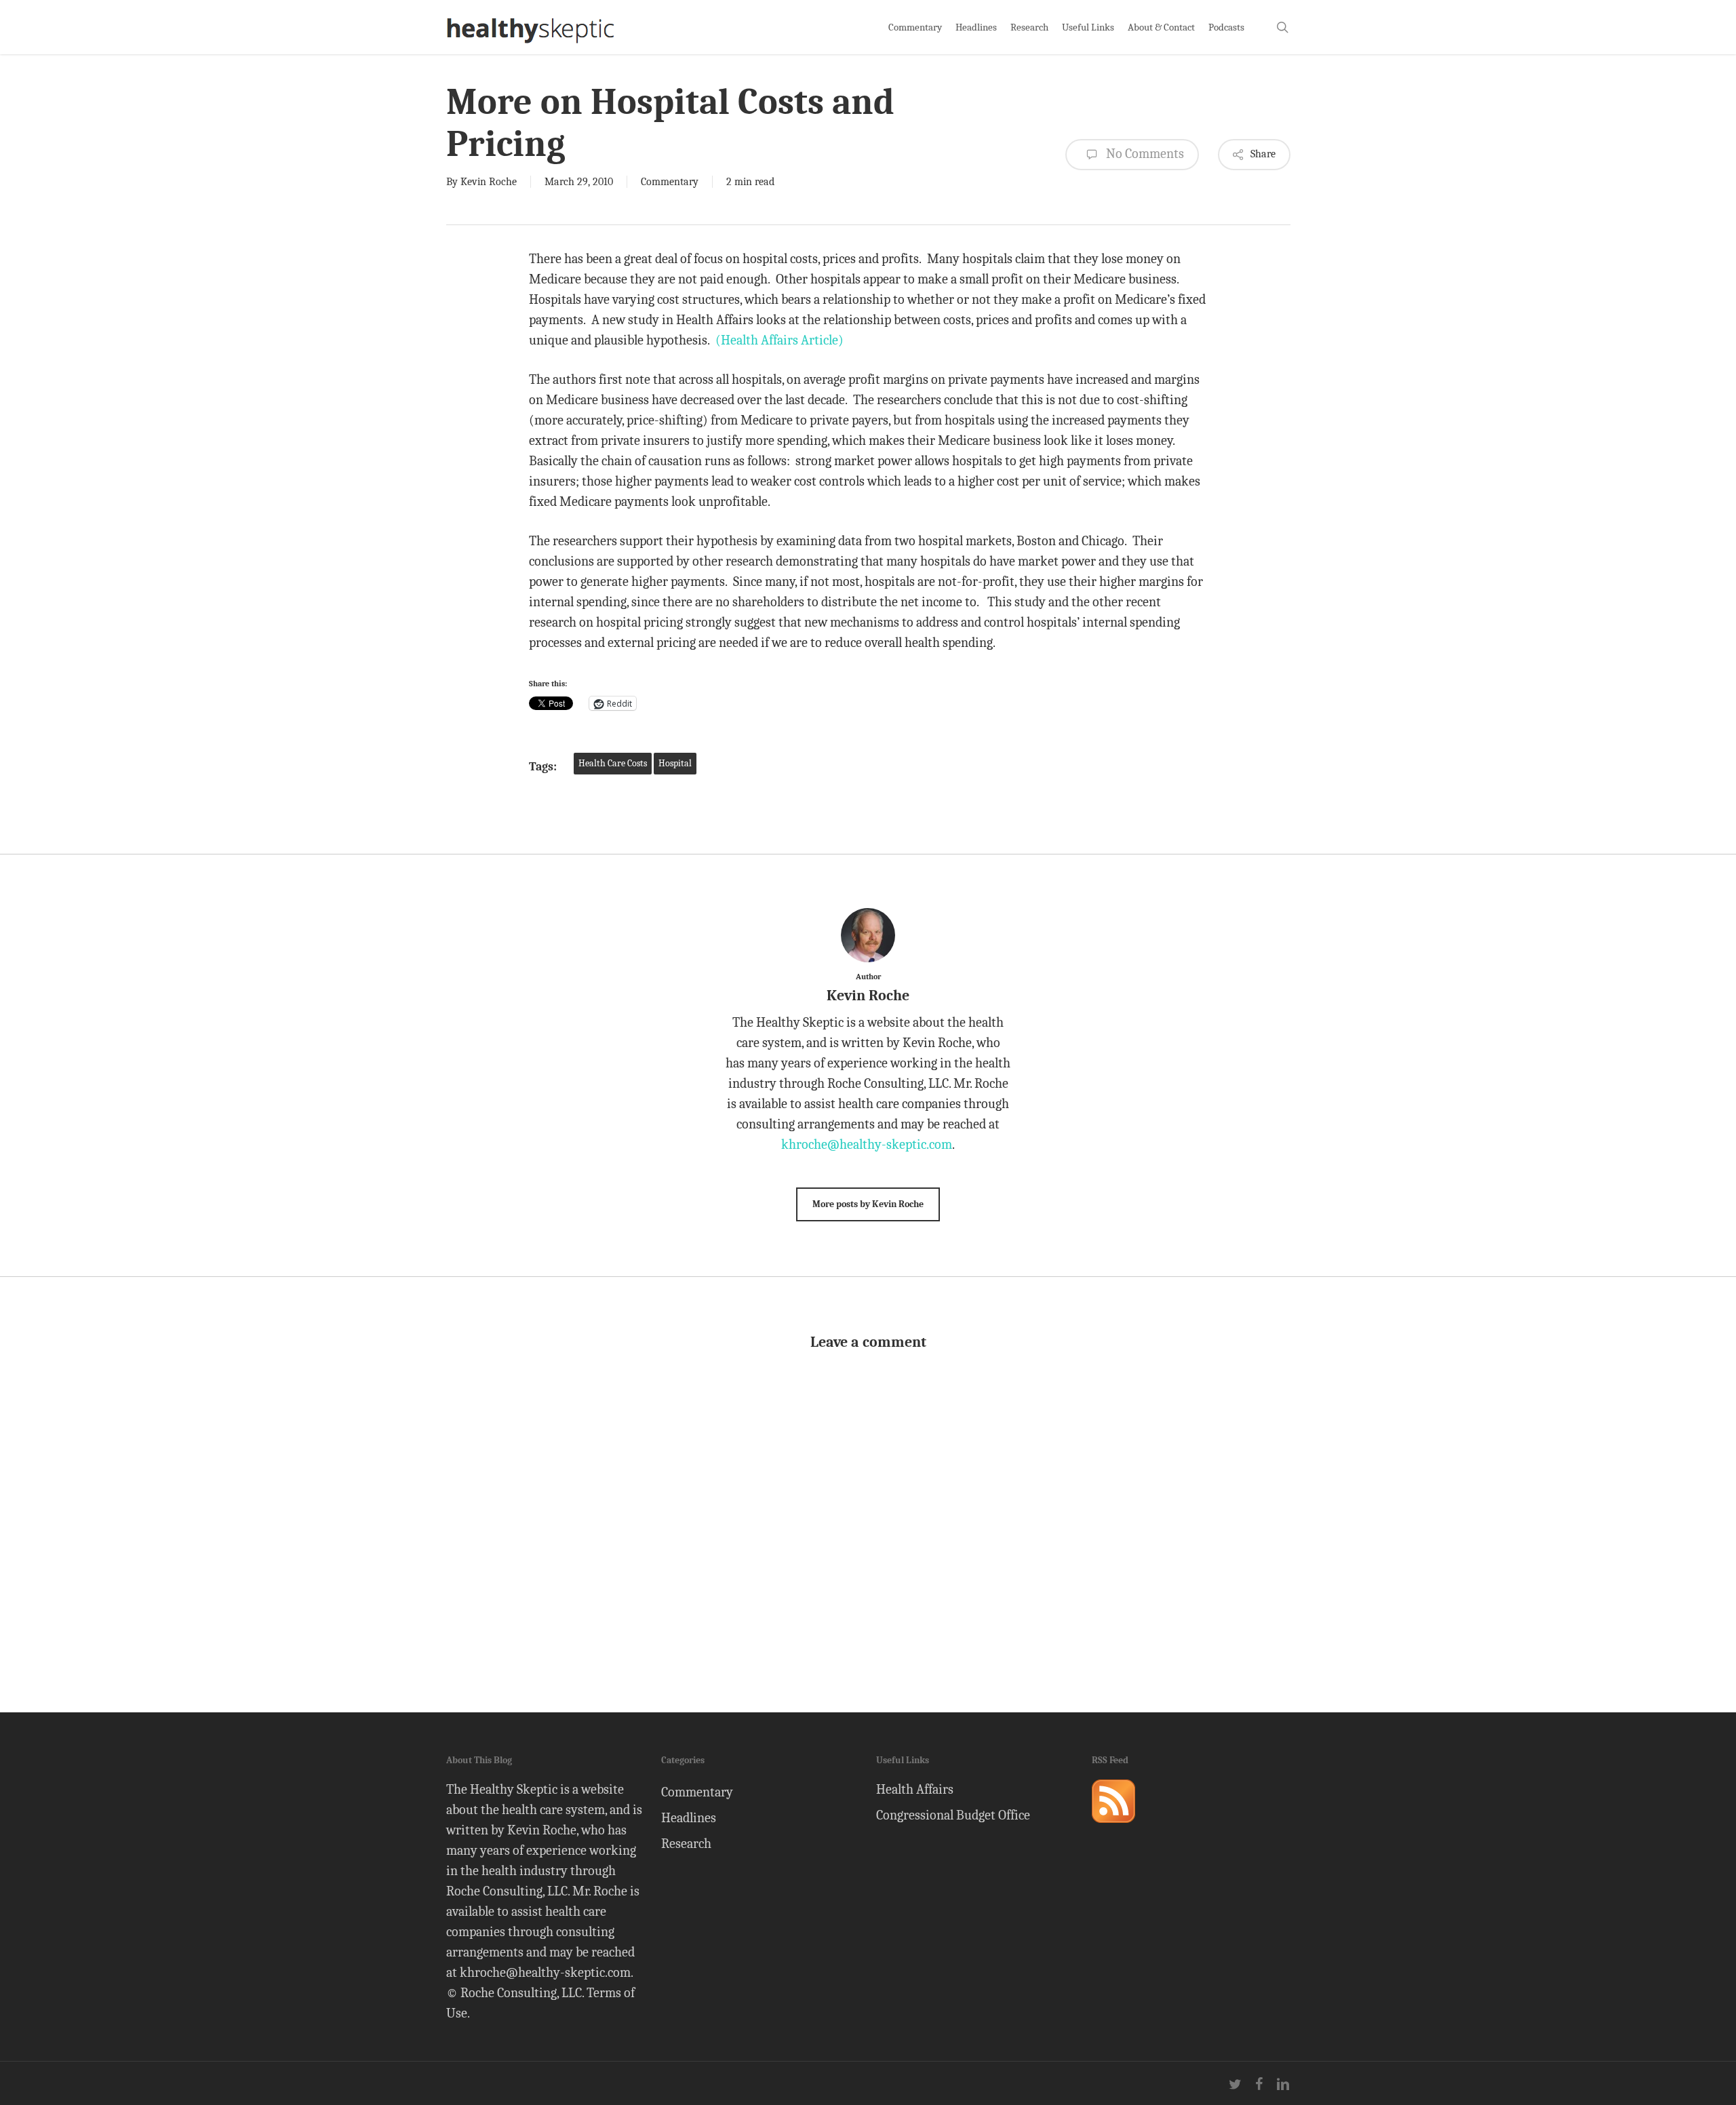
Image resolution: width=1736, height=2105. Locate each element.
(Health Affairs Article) (780, 340)
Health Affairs (915, 1789)
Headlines (689, 1818)
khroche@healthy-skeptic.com (867, 1144)
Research (686, 1844)
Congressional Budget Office (953, 1815)
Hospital (675, 763)
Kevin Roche (489, 182)
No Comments (1144, 154)
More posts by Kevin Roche (868, 1204)
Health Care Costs (613, 763)
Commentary (670, 182)
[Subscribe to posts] (1113, 1829)
